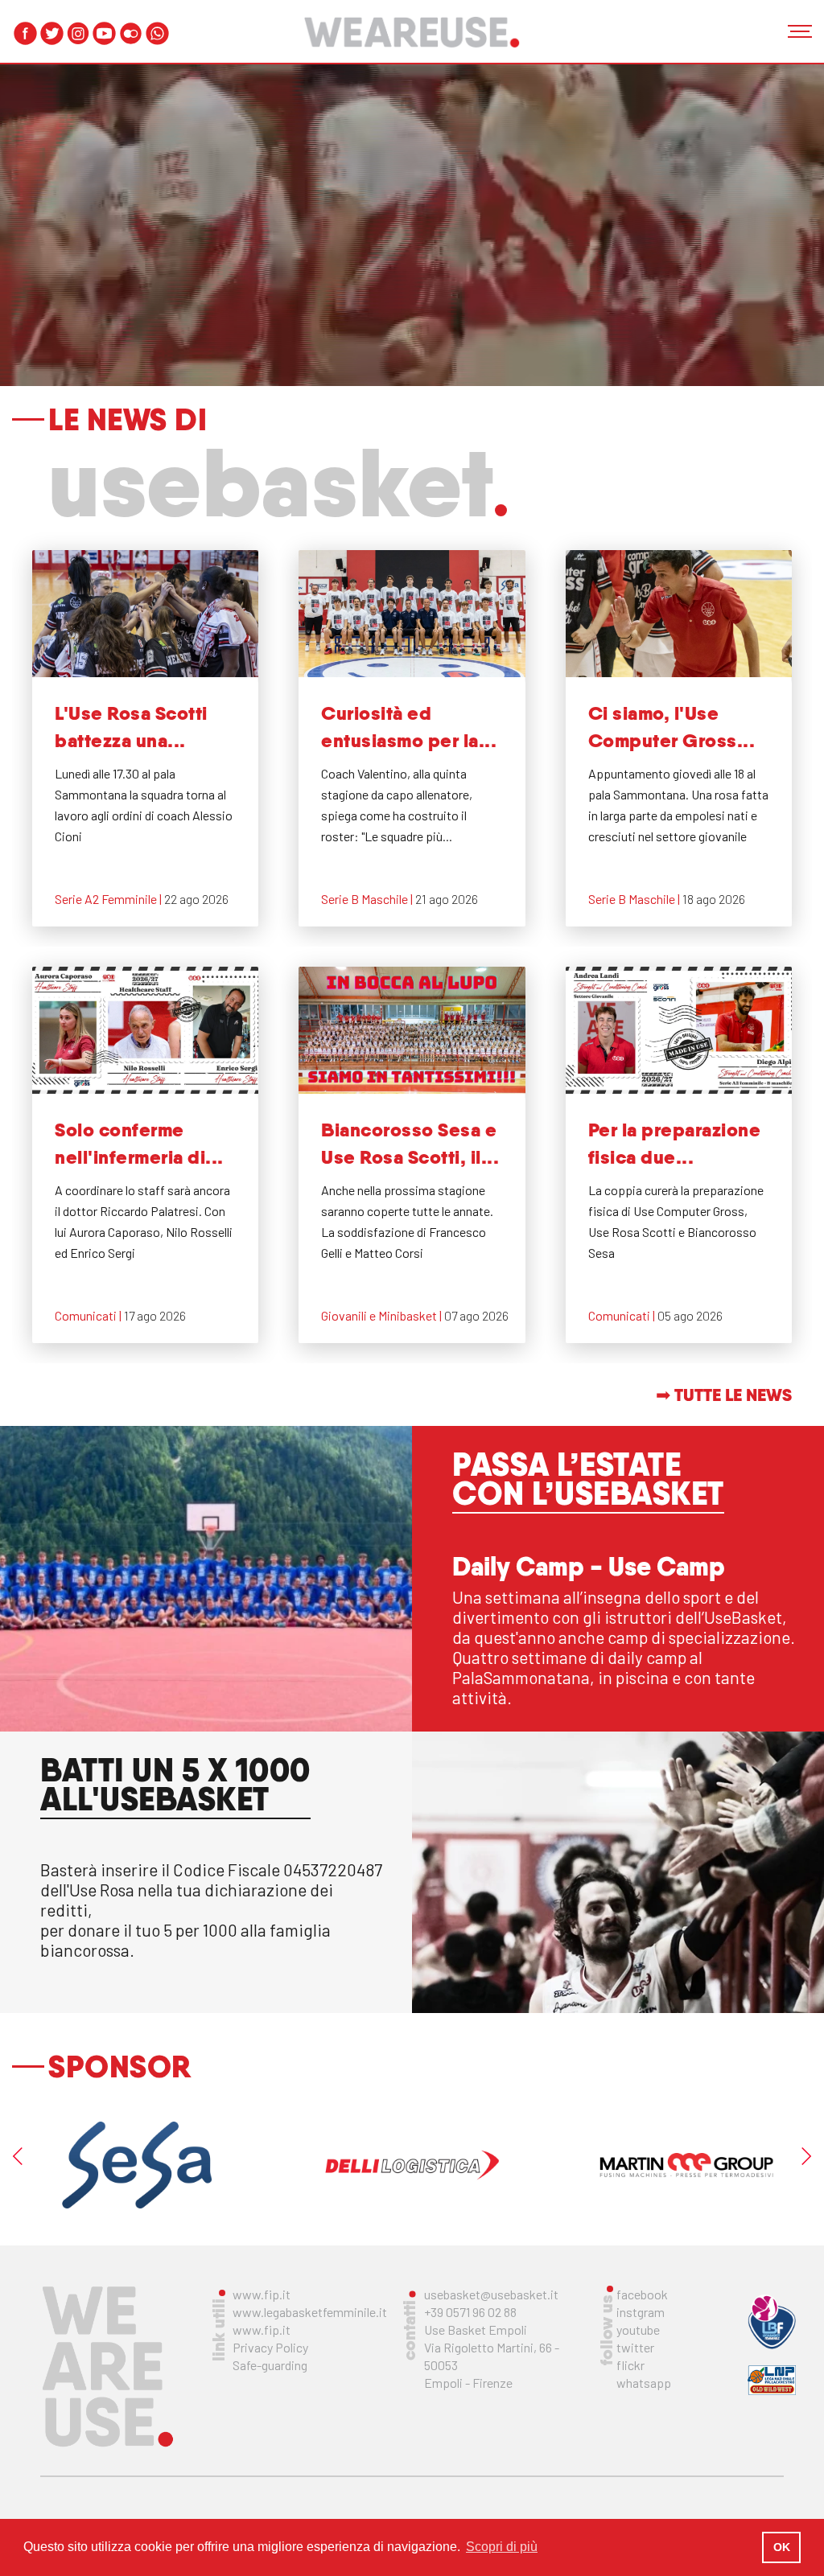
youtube (638, 2329)
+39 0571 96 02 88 (470, 2312)
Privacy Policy (270, 2347)
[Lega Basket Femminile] (772, 2321)
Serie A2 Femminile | (109, 899)
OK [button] (782, 2547)
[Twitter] (52, 33)
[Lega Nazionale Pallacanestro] (772, 2380)
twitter (635, 2347)
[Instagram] (78, 33)
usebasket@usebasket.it (491, 2294)
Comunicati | (89, 1315)
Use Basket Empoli (476, 2329)
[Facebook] (25, 33)
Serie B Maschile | (368, 899)
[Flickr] (131, 33)
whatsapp (644, 2383)
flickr (630, 2365)
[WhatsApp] (157, 33)
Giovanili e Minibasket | (383, 1315)
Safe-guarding (270, 2365)
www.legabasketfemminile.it (310, 2312)
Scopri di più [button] (502, 2547)
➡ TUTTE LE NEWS (724, 1395)
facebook (642, 2294)
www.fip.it (262, 2294)
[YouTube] (104, 33)
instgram (641, 2312)
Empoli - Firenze (468, 2383)
